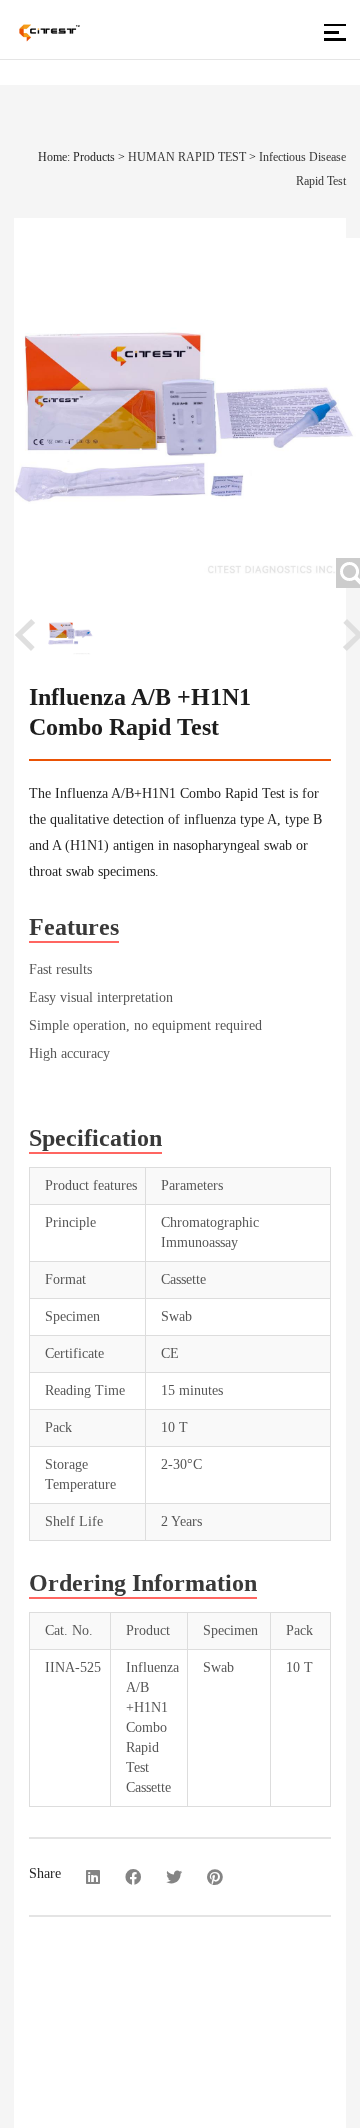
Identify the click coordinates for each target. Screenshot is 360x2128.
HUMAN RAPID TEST (187, 157)
